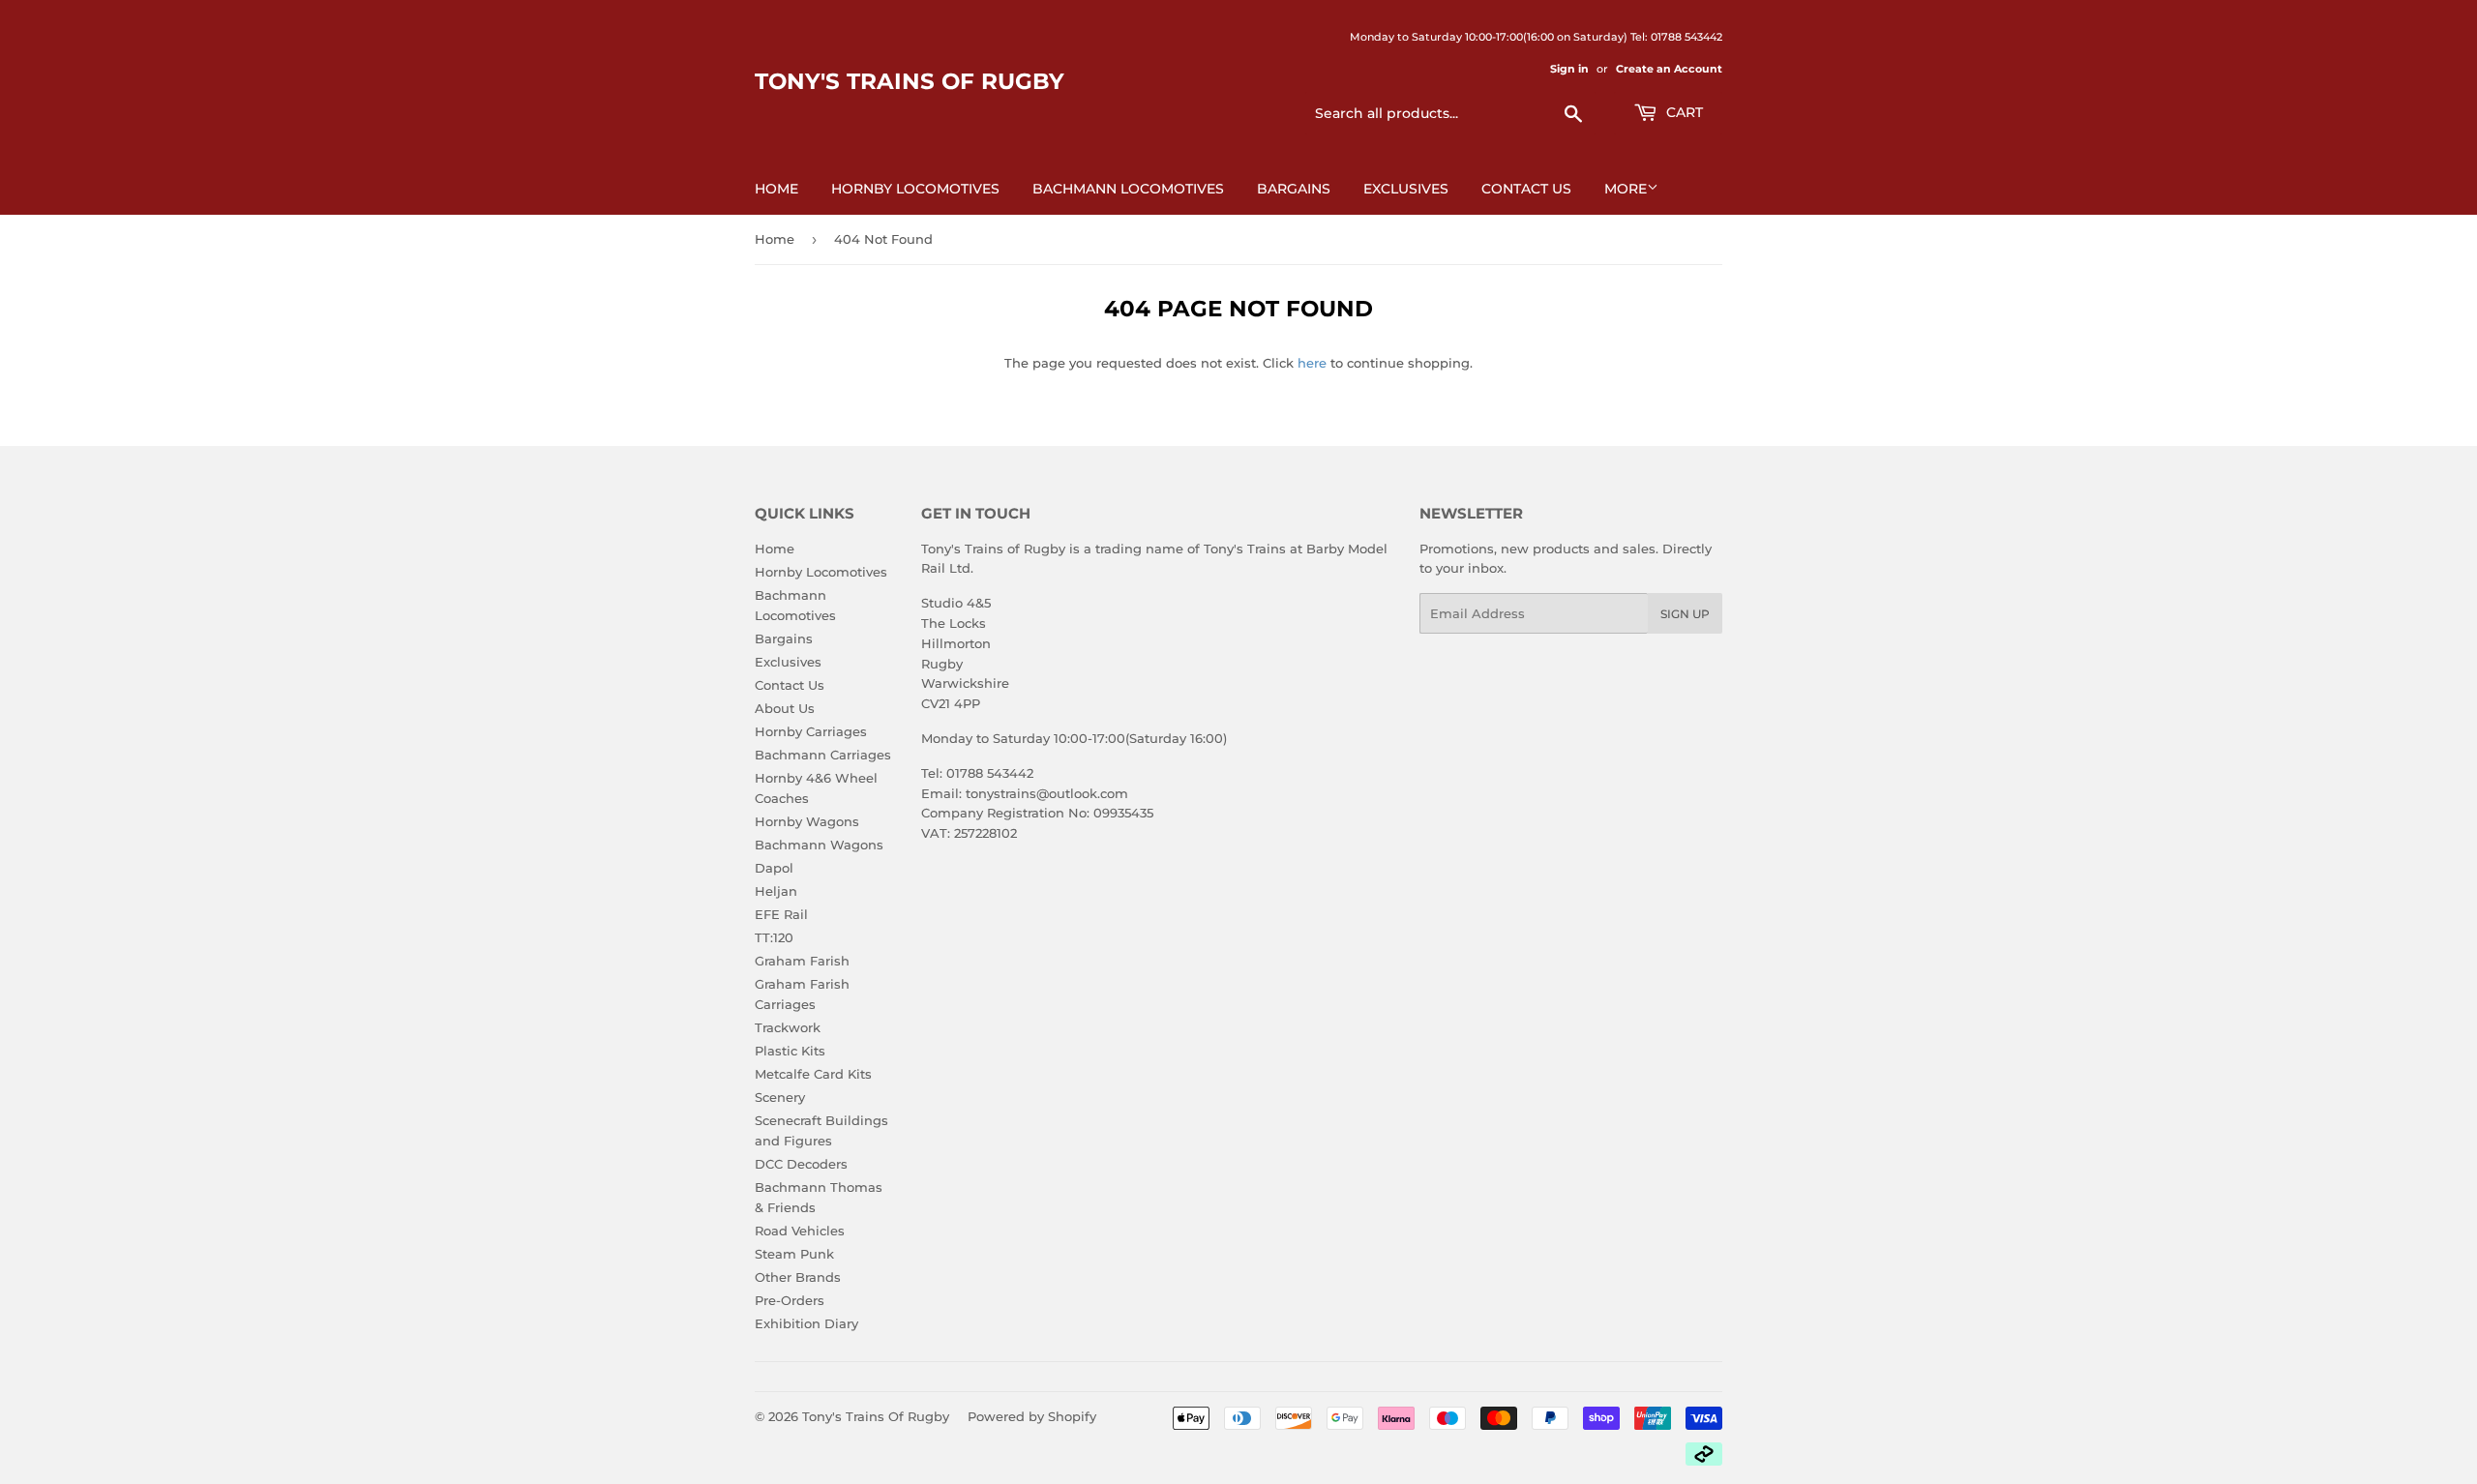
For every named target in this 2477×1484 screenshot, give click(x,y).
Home (776, 189)
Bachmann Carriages (823, 755)
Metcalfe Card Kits (813, 1074)
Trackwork (788, 1027)
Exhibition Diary (806, 1323)
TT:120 (774, 937)
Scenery (780, 1097)
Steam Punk (794, 1254)
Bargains (1294, 189)
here (1312, 363)
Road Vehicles (800, 1231)
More (1626, 189)
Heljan (776, 891)
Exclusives (1406, 189)
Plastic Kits (790, 1051)
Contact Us (1526, 189)
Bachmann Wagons (819, 845)
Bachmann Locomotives (1128, 189)
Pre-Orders (790, 1300)
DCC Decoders (801, 1164)
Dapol (774, 868)
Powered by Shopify (1032, 1416)
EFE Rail (781, 914)
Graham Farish (802, 961)
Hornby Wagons (807, 821)
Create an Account (1669, 69)
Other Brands (798, 1277)
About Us (785, 708)
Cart (1683, 112)
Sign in (1569, 69)
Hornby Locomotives (915, 189)
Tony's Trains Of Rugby (910, 81)
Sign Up (1685, 614)
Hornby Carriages (811, 731)
